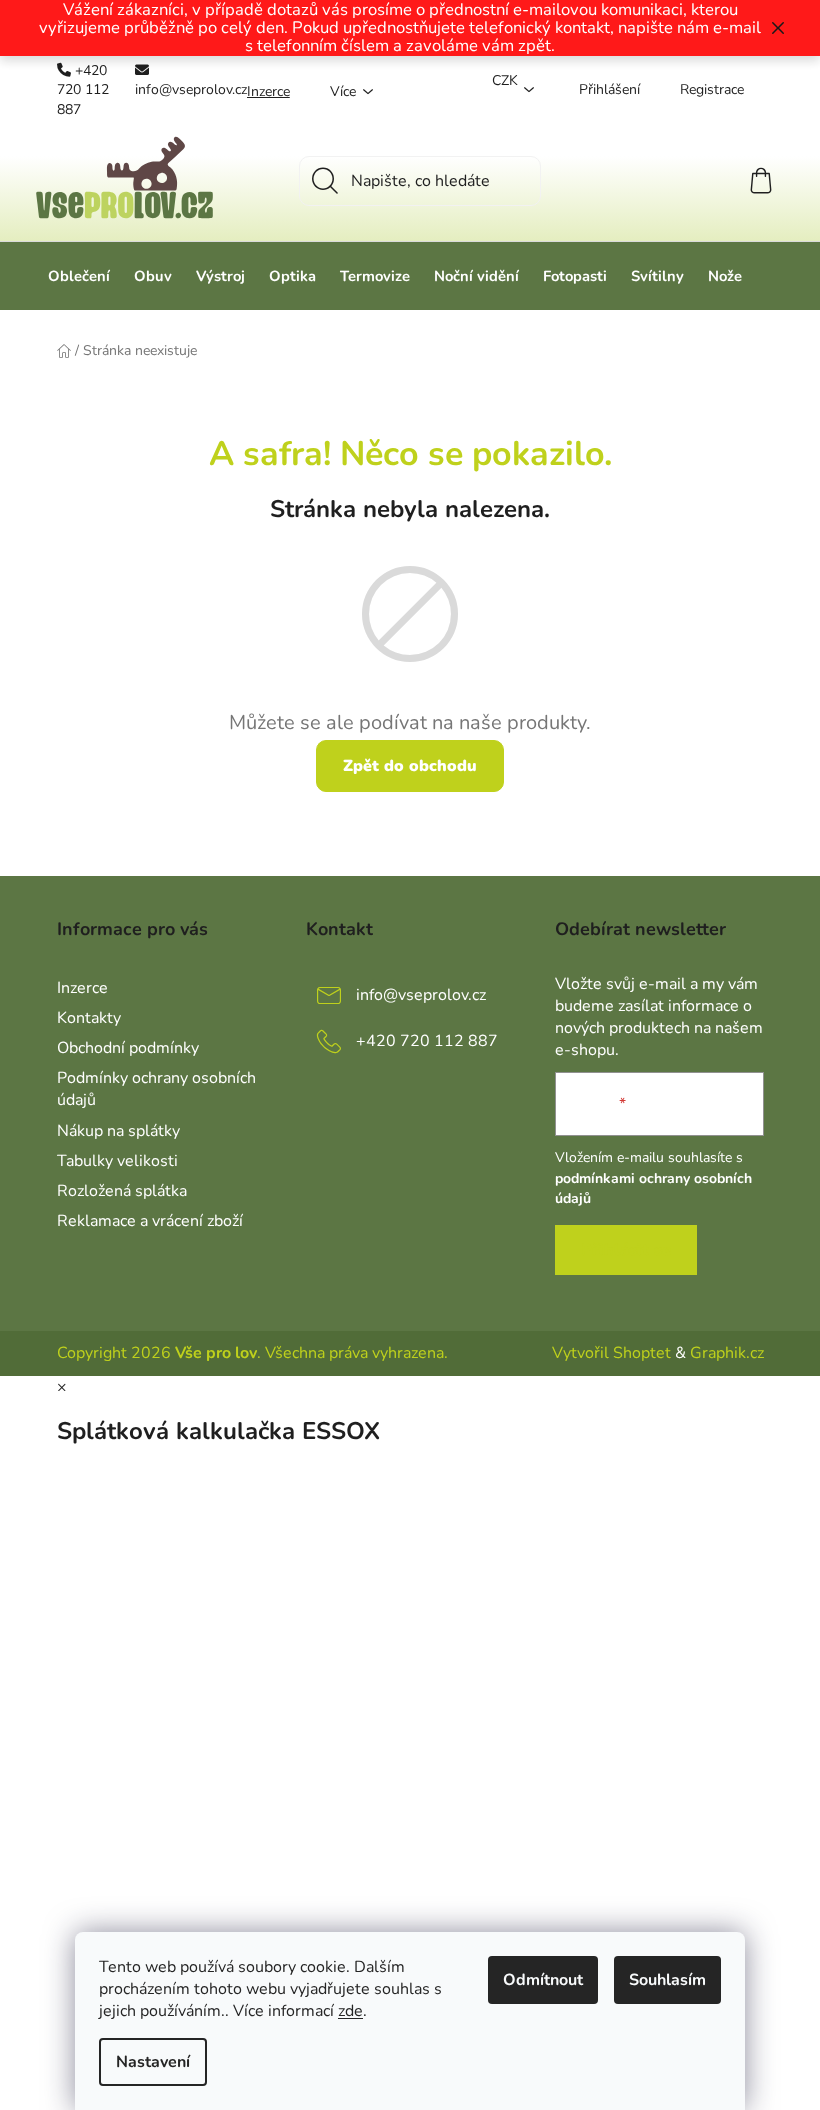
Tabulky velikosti (117, 1161)
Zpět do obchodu (410, 766)
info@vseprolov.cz (191, 89)
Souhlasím (667, 1980)
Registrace (712, 89)
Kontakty (89, 1018)
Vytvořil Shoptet (611, 1353)
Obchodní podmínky (128, 1048)
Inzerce (268, 91)
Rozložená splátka (122, 1191)
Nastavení (153, 2062)
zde (350, 2011)
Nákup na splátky (118, 1131)
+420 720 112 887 (83, 90)
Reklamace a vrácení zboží (150, 1221)
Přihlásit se (626, 1250)
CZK (505, 80)
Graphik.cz (727, 1353)
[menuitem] (79, 276)
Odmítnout (543, 1980)
